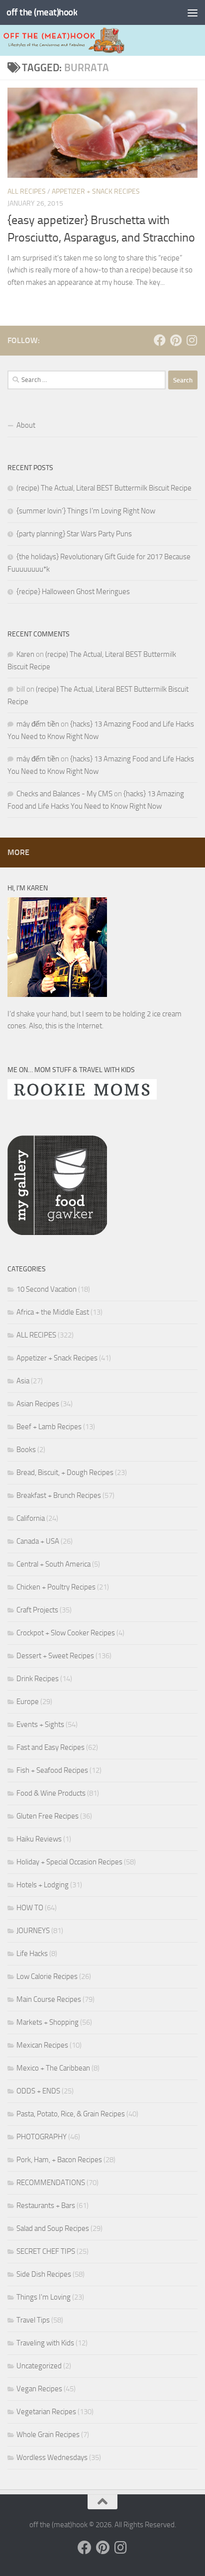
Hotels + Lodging (43, 1885)
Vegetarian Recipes (46, 2412)
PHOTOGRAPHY (42, 2137)
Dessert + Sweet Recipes (55, 1656)
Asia (23, 1381)
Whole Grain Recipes (48, 2435)
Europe (28, 1702)
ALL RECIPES (27, 191)
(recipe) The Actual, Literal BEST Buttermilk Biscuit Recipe (104, 488)
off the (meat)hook (42, 12)
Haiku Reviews (39, 1839)
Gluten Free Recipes (48, 1816)
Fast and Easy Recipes (51, 1747)
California (31, 1518)
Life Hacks (32, 1954)
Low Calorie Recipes (47, 1976)
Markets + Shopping (48, 2022)
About (26, 425)
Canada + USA (38, 1541)
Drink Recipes (38, 1679)
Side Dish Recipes (44, 2274)
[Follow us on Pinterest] (176, 340)
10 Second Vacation (47, 1289)
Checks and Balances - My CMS (64, 794)
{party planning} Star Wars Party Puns (74, 534)
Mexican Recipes (42, 2045)
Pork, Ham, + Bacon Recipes (59, 2160)
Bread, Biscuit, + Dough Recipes (65, 1472)
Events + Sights (40, 1724)
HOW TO (30, 1908)
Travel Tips (33, 2320)
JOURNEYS (33, 1931)
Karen (25, 654)
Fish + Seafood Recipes (52, 1770)
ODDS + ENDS (38, 2091)
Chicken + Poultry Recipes (56, 1587)
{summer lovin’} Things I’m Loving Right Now (86, 511)
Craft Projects (37, 1610)
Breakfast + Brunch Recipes (59, 1495)
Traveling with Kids (45, 2343)
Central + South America (53, 1564)
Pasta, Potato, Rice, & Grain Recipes (71, 2114)
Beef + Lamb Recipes (49, 1427)
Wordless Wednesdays (52, 2457)
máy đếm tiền (38, 724)
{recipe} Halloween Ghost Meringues (73, 592)
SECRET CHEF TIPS (46, 2251)
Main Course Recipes (49, 1999)
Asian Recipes (38, 1404)
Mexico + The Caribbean (53, 2068)
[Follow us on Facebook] (160, 340)
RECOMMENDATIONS (51, 2183)
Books (26, 1450)
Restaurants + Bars (46, 2206)
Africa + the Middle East (53, 1312)
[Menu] (193, 12)
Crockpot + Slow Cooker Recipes (66, 1633)
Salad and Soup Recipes (53, 2228)
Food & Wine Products (51, 1793)
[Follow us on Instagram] (192, 340)
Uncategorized (39, 2366)
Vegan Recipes (39, 2389)
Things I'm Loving (44, 2297)
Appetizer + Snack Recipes (96, 191)
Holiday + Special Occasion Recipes (69, 1862)
